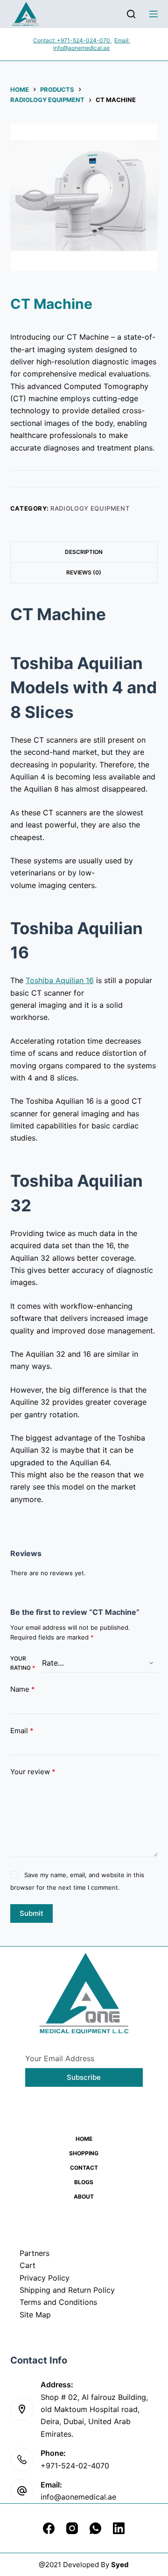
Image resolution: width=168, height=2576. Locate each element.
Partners (35, 2253)
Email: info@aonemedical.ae (91, 44)
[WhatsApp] (95, 2528)
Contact (84, 2168)
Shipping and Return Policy (67, 2290)
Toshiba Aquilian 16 (60, 980)
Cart (28, 2265)
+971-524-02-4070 (75, 2466)
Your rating (23, 1663)
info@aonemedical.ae (78, 2497)
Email (22, 1731)
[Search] (131, 14)
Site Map (35, 2315)
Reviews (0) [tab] (84, 572)
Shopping (84, 2153)
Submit (31, 1913)
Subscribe (84, 2077)
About (84, 2197)
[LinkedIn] (119, 2528)
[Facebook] (49, 2528)
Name (23, 1689)
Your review (33, 1772)
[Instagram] (72, 2528)
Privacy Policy (45, 2278)
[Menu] (154, 14)
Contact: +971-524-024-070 (72, 40)
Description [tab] (84, 552)
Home (84, 2139)
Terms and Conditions (58, 2302)
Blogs (84, 2182)
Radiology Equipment (90, 508)
